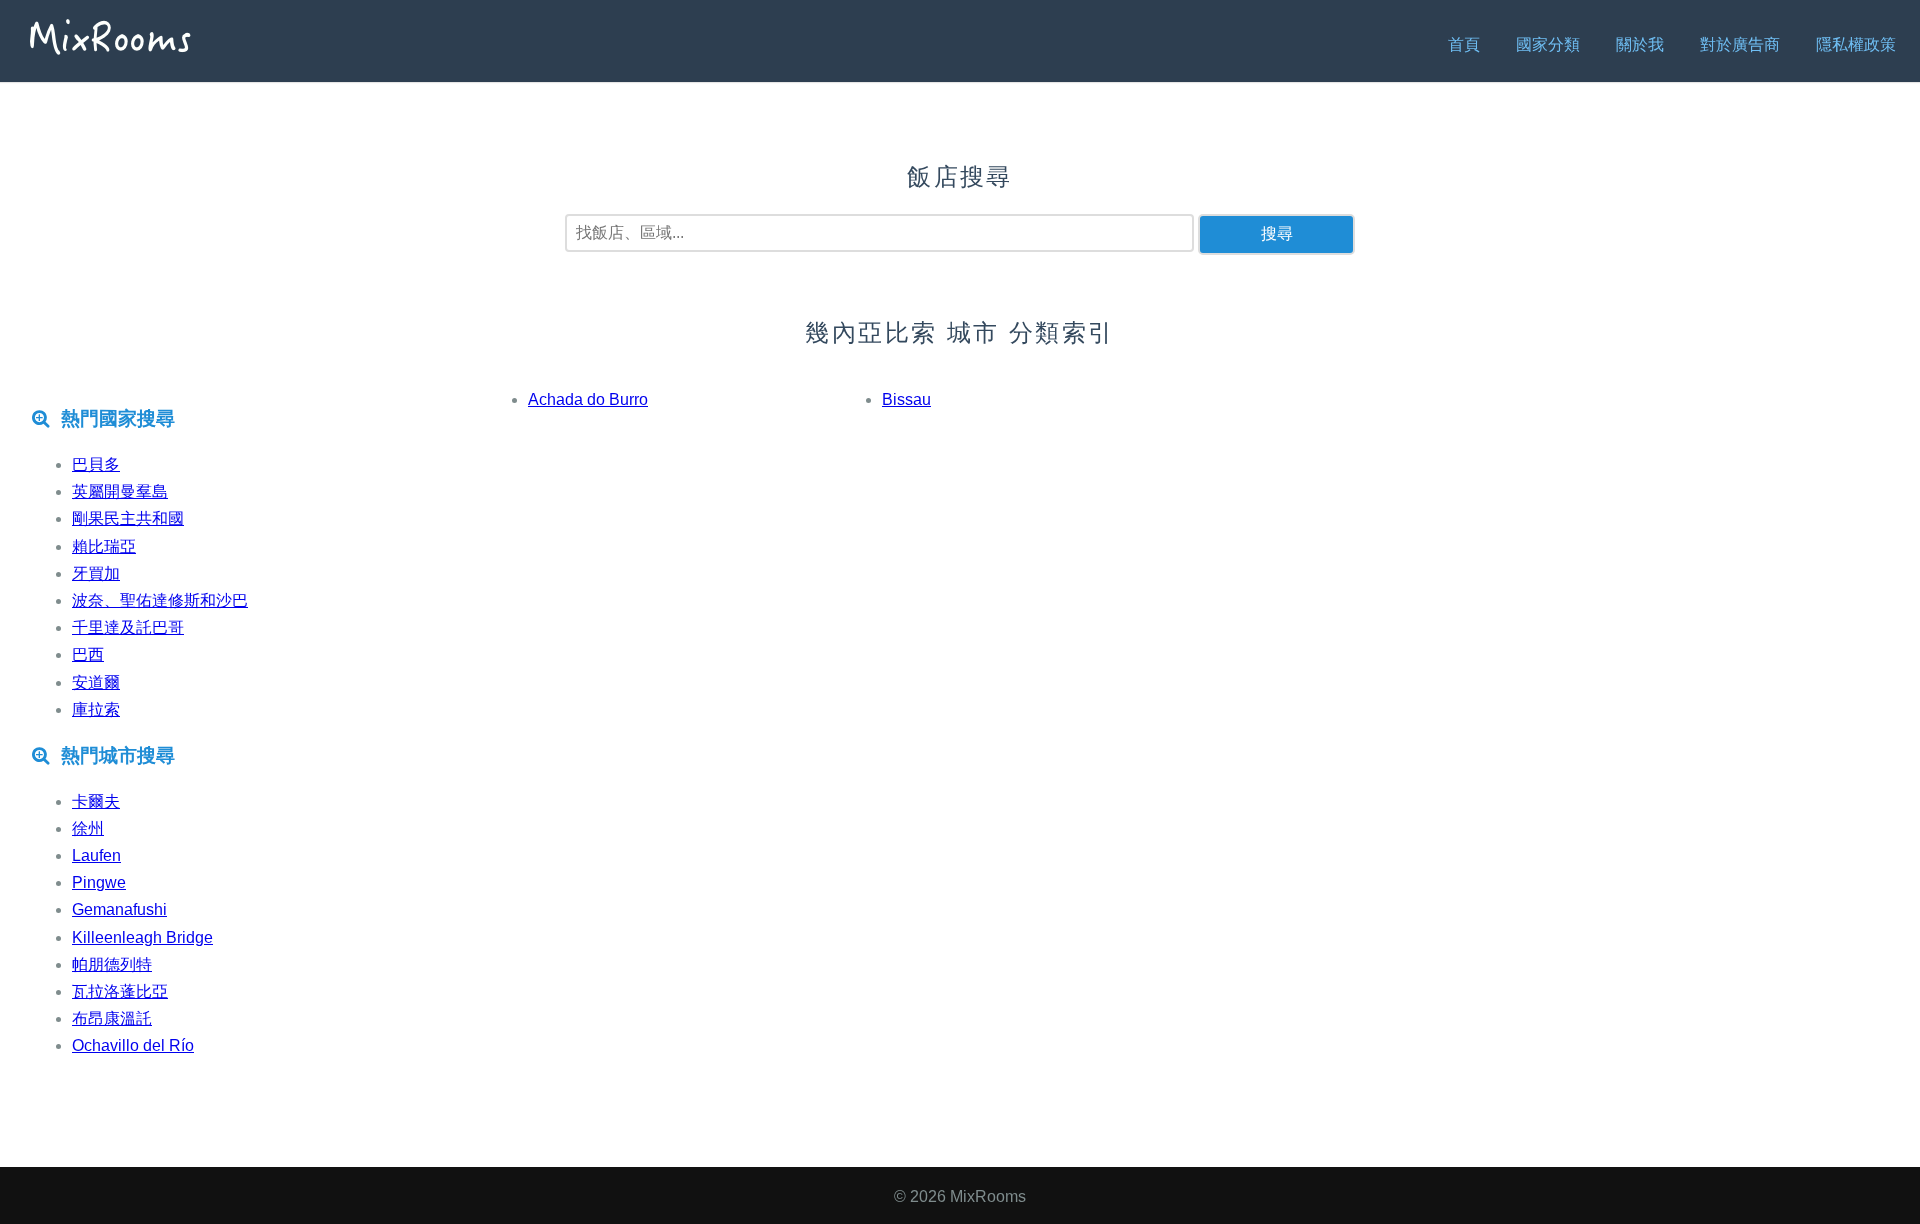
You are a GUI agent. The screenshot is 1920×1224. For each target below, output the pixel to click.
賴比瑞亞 (104, 546)
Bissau (906, 399)
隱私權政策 (1856, 44)
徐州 (88, 828)
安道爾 (96, 682)
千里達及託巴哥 (128, 627)
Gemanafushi (119, 909)
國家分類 (1548, 44)
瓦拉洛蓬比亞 (120, 991)
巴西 (88, 654)
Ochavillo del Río (133, 1045)
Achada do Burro (588, 399)
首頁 (1464, 44)
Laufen (96, 855)
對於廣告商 (1740, 44)
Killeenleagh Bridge (142, 937)
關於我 (1640, 44)
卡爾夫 (96, 801)
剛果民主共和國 (128, 518)
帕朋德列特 (112, 964)
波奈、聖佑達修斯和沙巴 (160, 600)
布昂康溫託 (112, 1018)
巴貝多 (96, 464)
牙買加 (96, 573)
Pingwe (99, 882)
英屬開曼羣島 (120, 491)
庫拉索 (96, 709)
